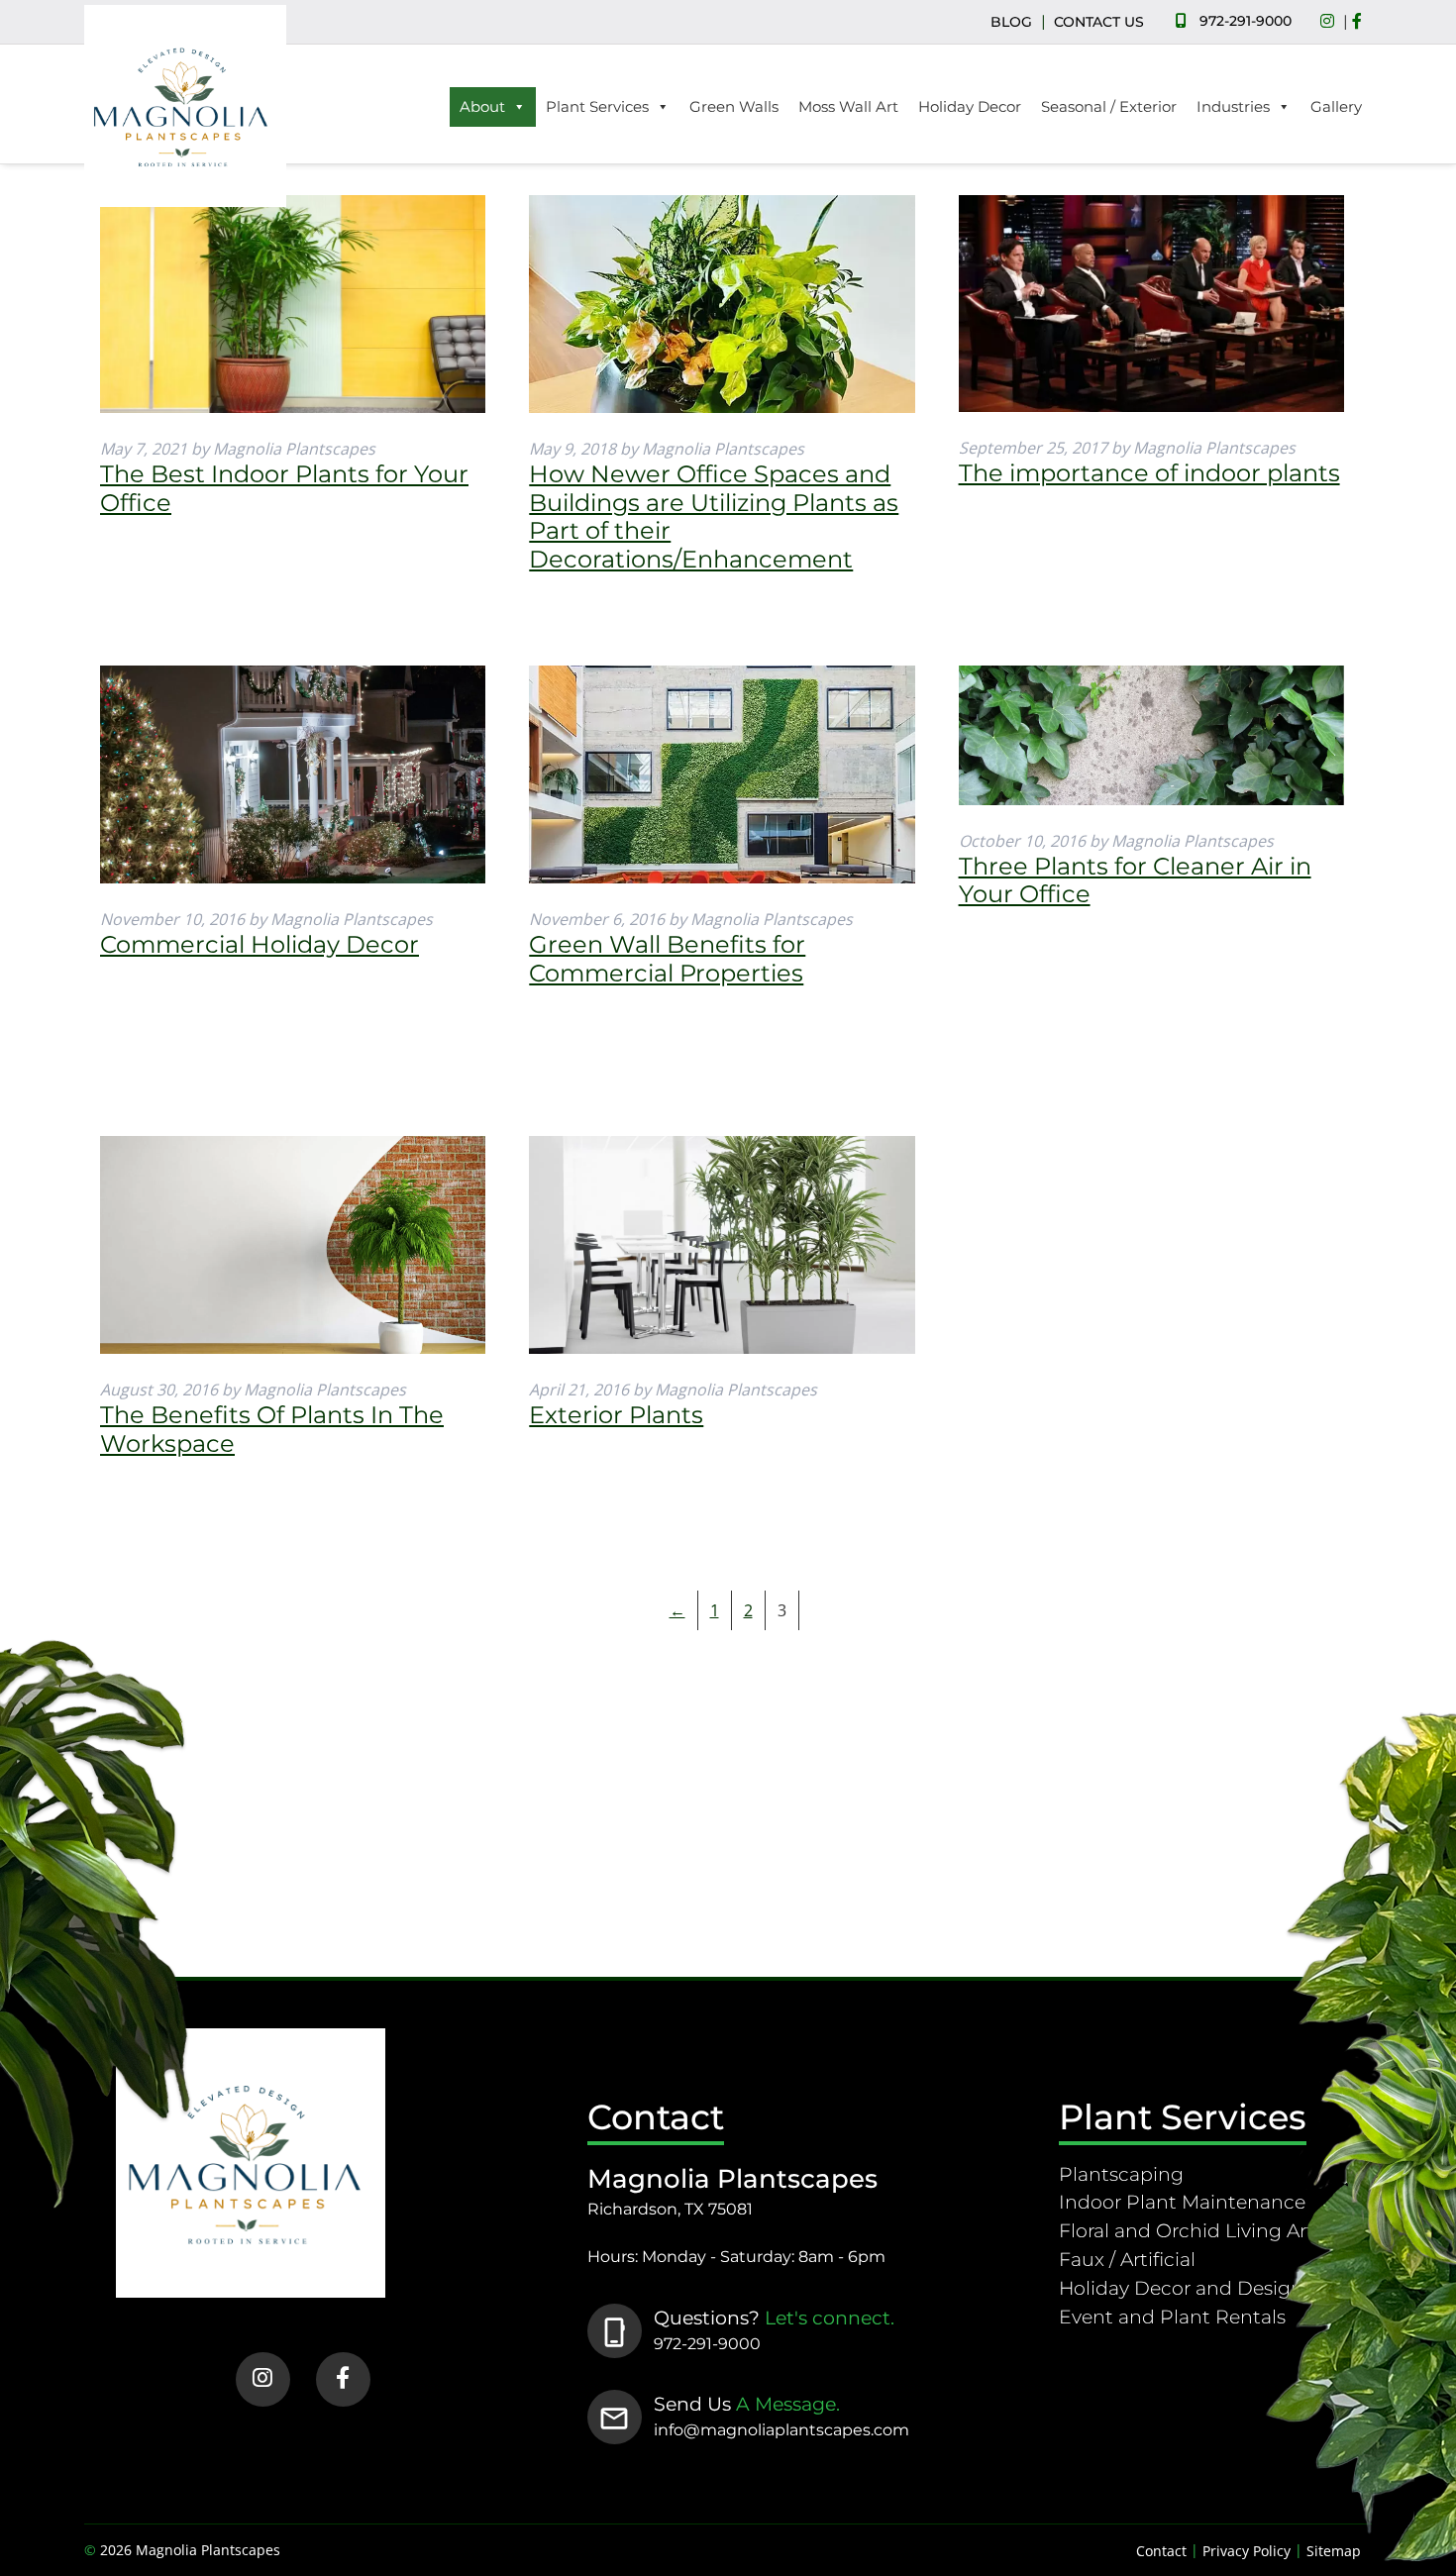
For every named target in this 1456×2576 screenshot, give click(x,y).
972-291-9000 (1246, 21)
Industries (1233, 106)
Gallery (1336, 106)
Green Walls (734, 106)
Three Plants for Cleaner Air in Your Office (1135, 880)
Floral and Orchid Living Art (1187, 2230)
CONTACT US (1099, 22)
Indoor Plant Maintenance (1182, 2202)
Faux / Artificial (1127, 2259)
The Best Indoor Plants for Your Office (284, 488)
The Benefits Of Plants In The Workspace (272, 1429)
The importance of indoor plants (1149, 473)
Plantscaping (1121, 2174)
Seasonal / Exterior (1109, 106)
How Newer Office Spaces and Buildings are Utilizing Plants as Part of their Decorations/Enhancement (714, 516)
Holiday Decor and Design (1181, 2288)
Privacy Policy (1247, 2551)
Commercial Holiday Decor (260, 944)
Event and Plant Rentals (1172, 2317)
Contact (1161, 2551)
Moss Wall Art (848, 106)
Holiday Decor (970, 106)
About (482, 106)
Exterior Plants (616, 1415)
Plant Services (597, 106)
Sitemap (1334, 2551)
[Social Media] (1332, 22)
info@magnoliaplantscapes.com (781, 2430)
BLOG (1011, 22)
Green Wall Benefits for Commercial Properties (667, 959)
